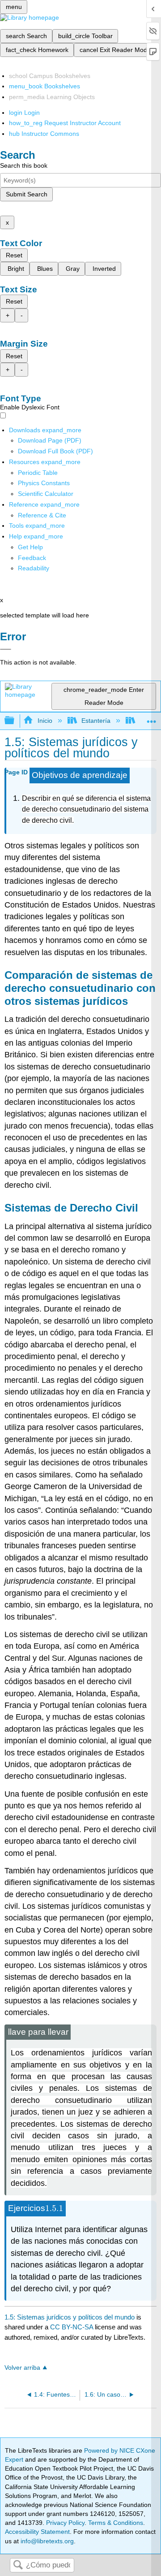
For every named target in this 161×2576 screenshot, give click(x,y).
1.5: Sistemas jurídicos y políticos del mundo (70, 2317)
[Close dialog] (6, 649)
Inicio (45, 721)
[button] (32, 558)
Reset (14, 255)
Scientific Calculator (46, 494)
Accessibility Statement (37, 2532)
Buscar (18, 2565)
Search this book (24, 165)
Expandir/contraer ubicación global (152, 718)
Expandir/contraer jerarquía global (15, 721)
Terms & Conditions (116, 2523)
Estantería (96, 721)
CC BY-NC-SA (72, 2327)
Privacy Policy (65, 2523)
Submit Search (27, 194)
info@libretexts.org (46, 2541)
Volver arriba (22, 2368)
